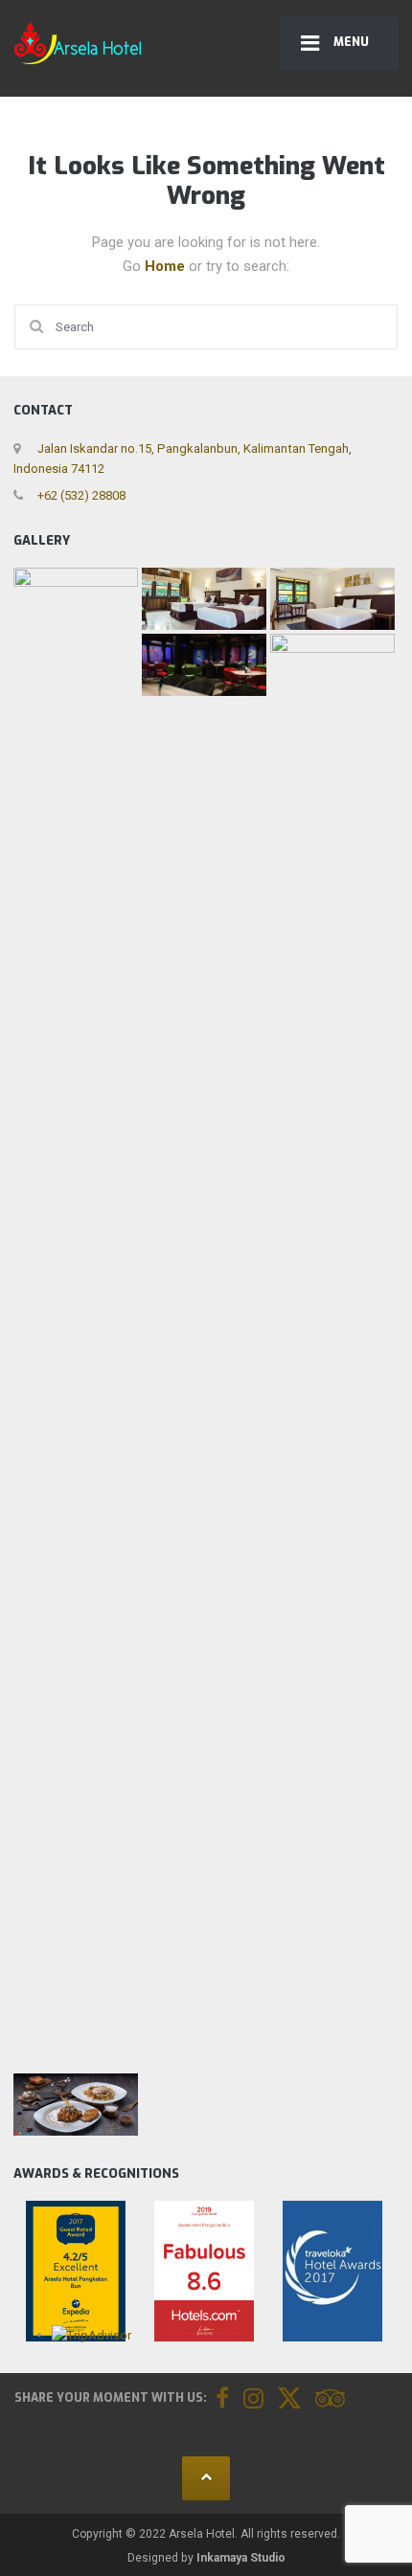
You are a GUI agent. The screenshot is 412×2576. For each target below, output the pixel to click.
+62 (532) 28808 (80, 495)
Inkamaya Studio (241, 2558)
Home (167, 266)
